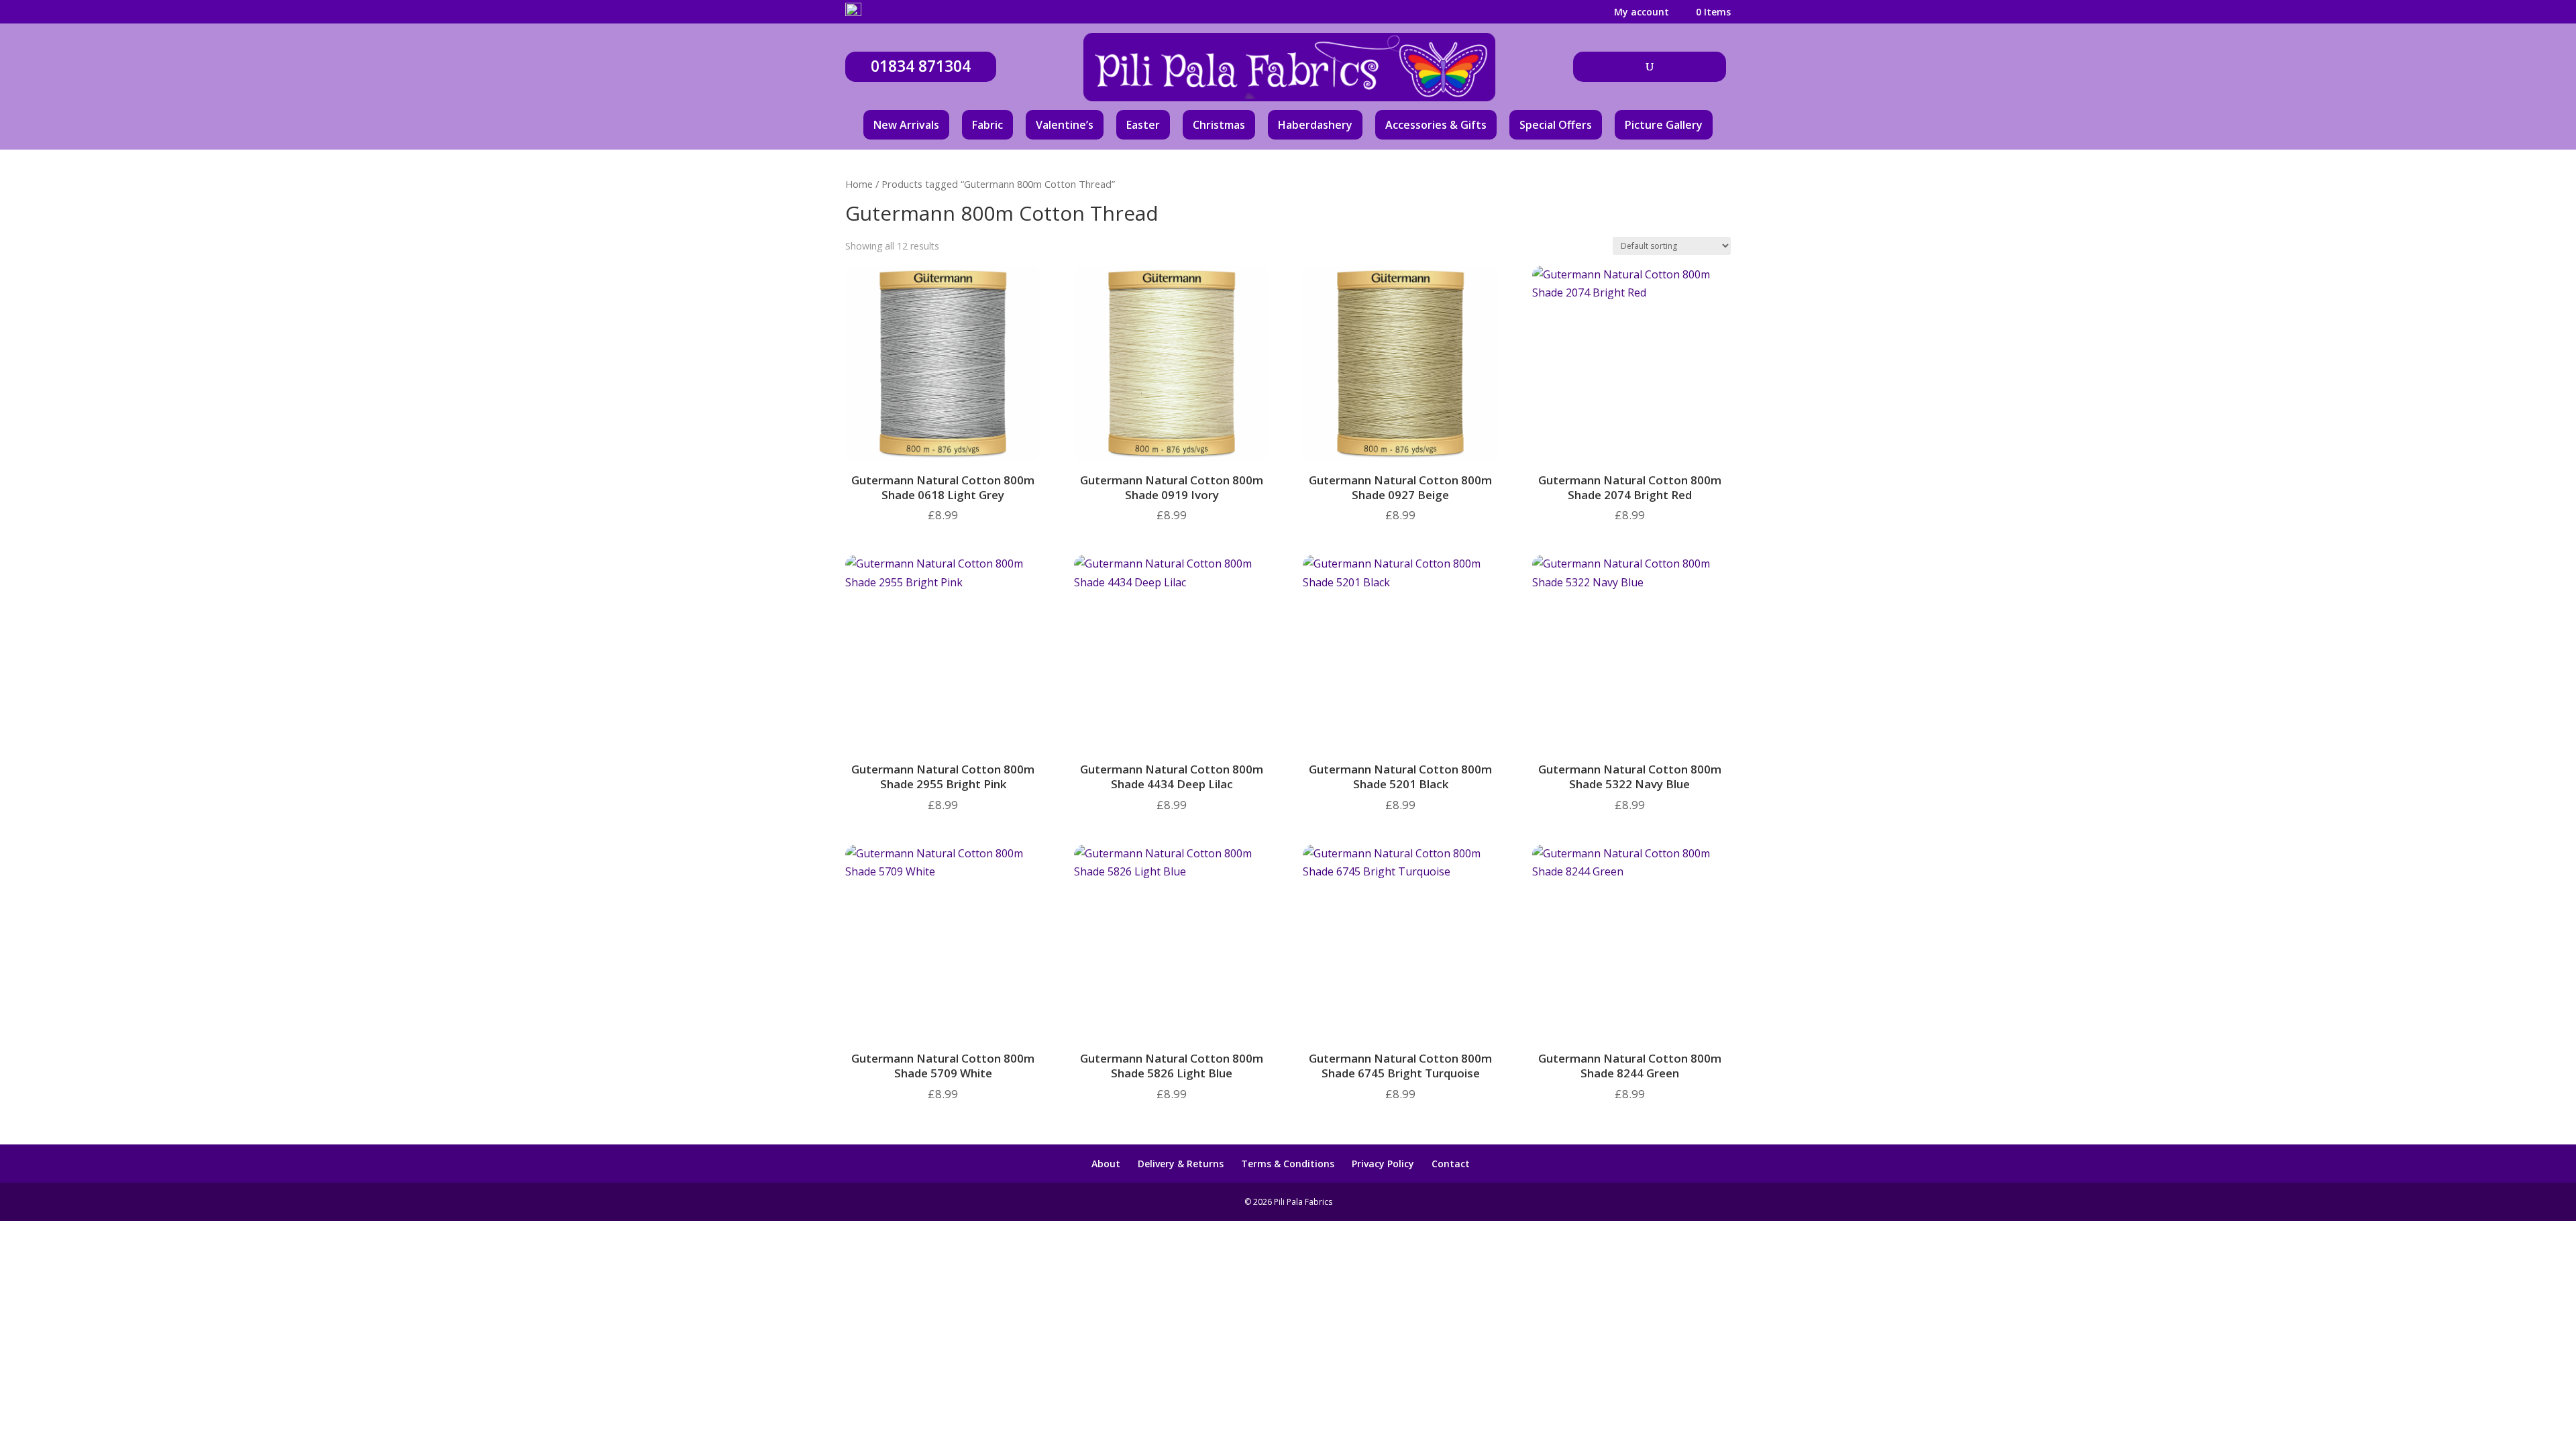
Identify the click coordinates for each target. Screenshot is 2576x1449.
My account (1642, 13)
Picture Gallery (1664, 125)
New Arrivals (906, 125)
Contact (1451, 1164)
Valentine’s (1065, 125)
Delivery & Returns (1181, 1164)
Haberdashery (1315, 125)
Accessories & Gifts (1436, 125)
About (1106, 1164)
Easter (1143, 125)
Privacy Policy (1383, 1164)
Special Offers (1556, 125)
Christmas (1219, 125)
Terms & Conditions (1288, 1164)
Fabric (987, 125)
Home (859, 184)
